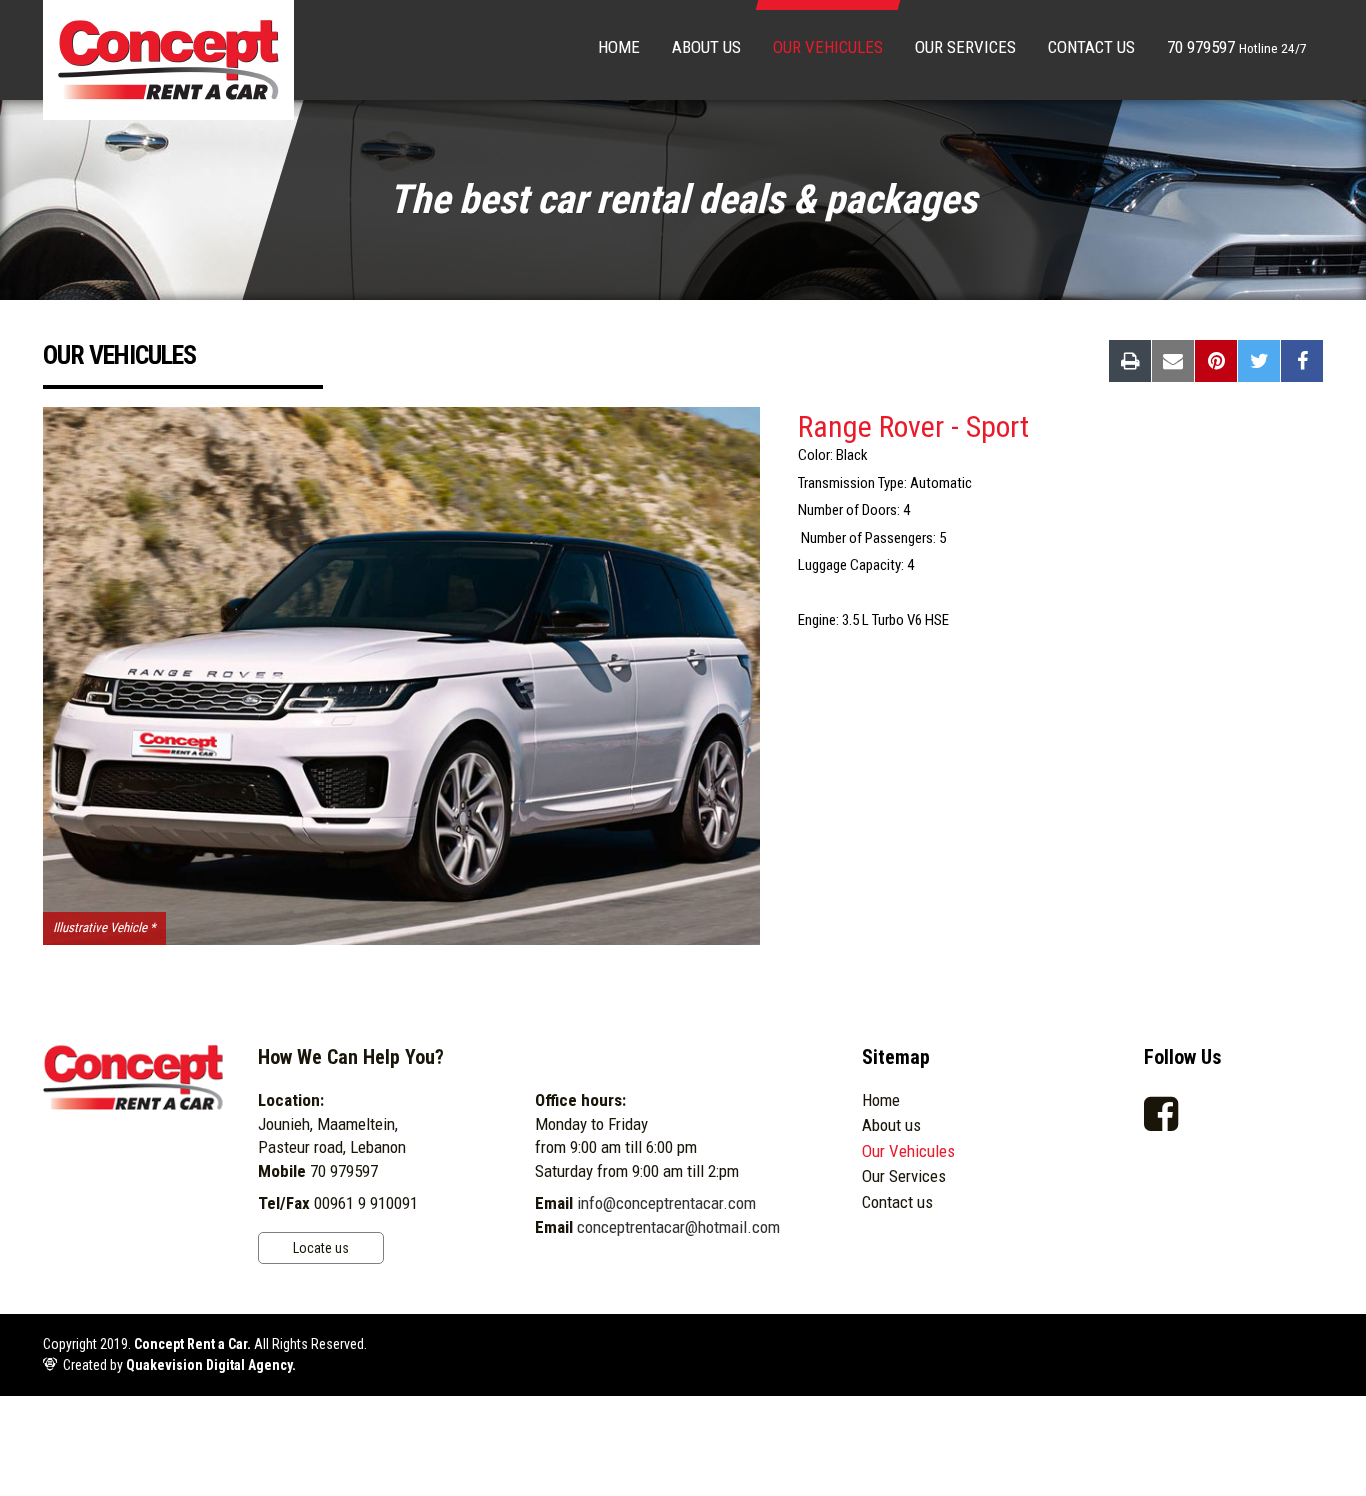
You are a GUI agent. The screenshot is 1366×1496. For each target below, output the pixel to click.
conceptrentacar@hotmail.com (678, 1227)
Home (619, 47)
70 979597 (1237, 47)
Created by (179, 1365)
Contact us (1091, 47)
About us (706, 47)
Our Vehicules (828, 47)
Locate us (321, 1248)
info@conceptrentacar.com (666, 1203)
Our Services (965, 47)
